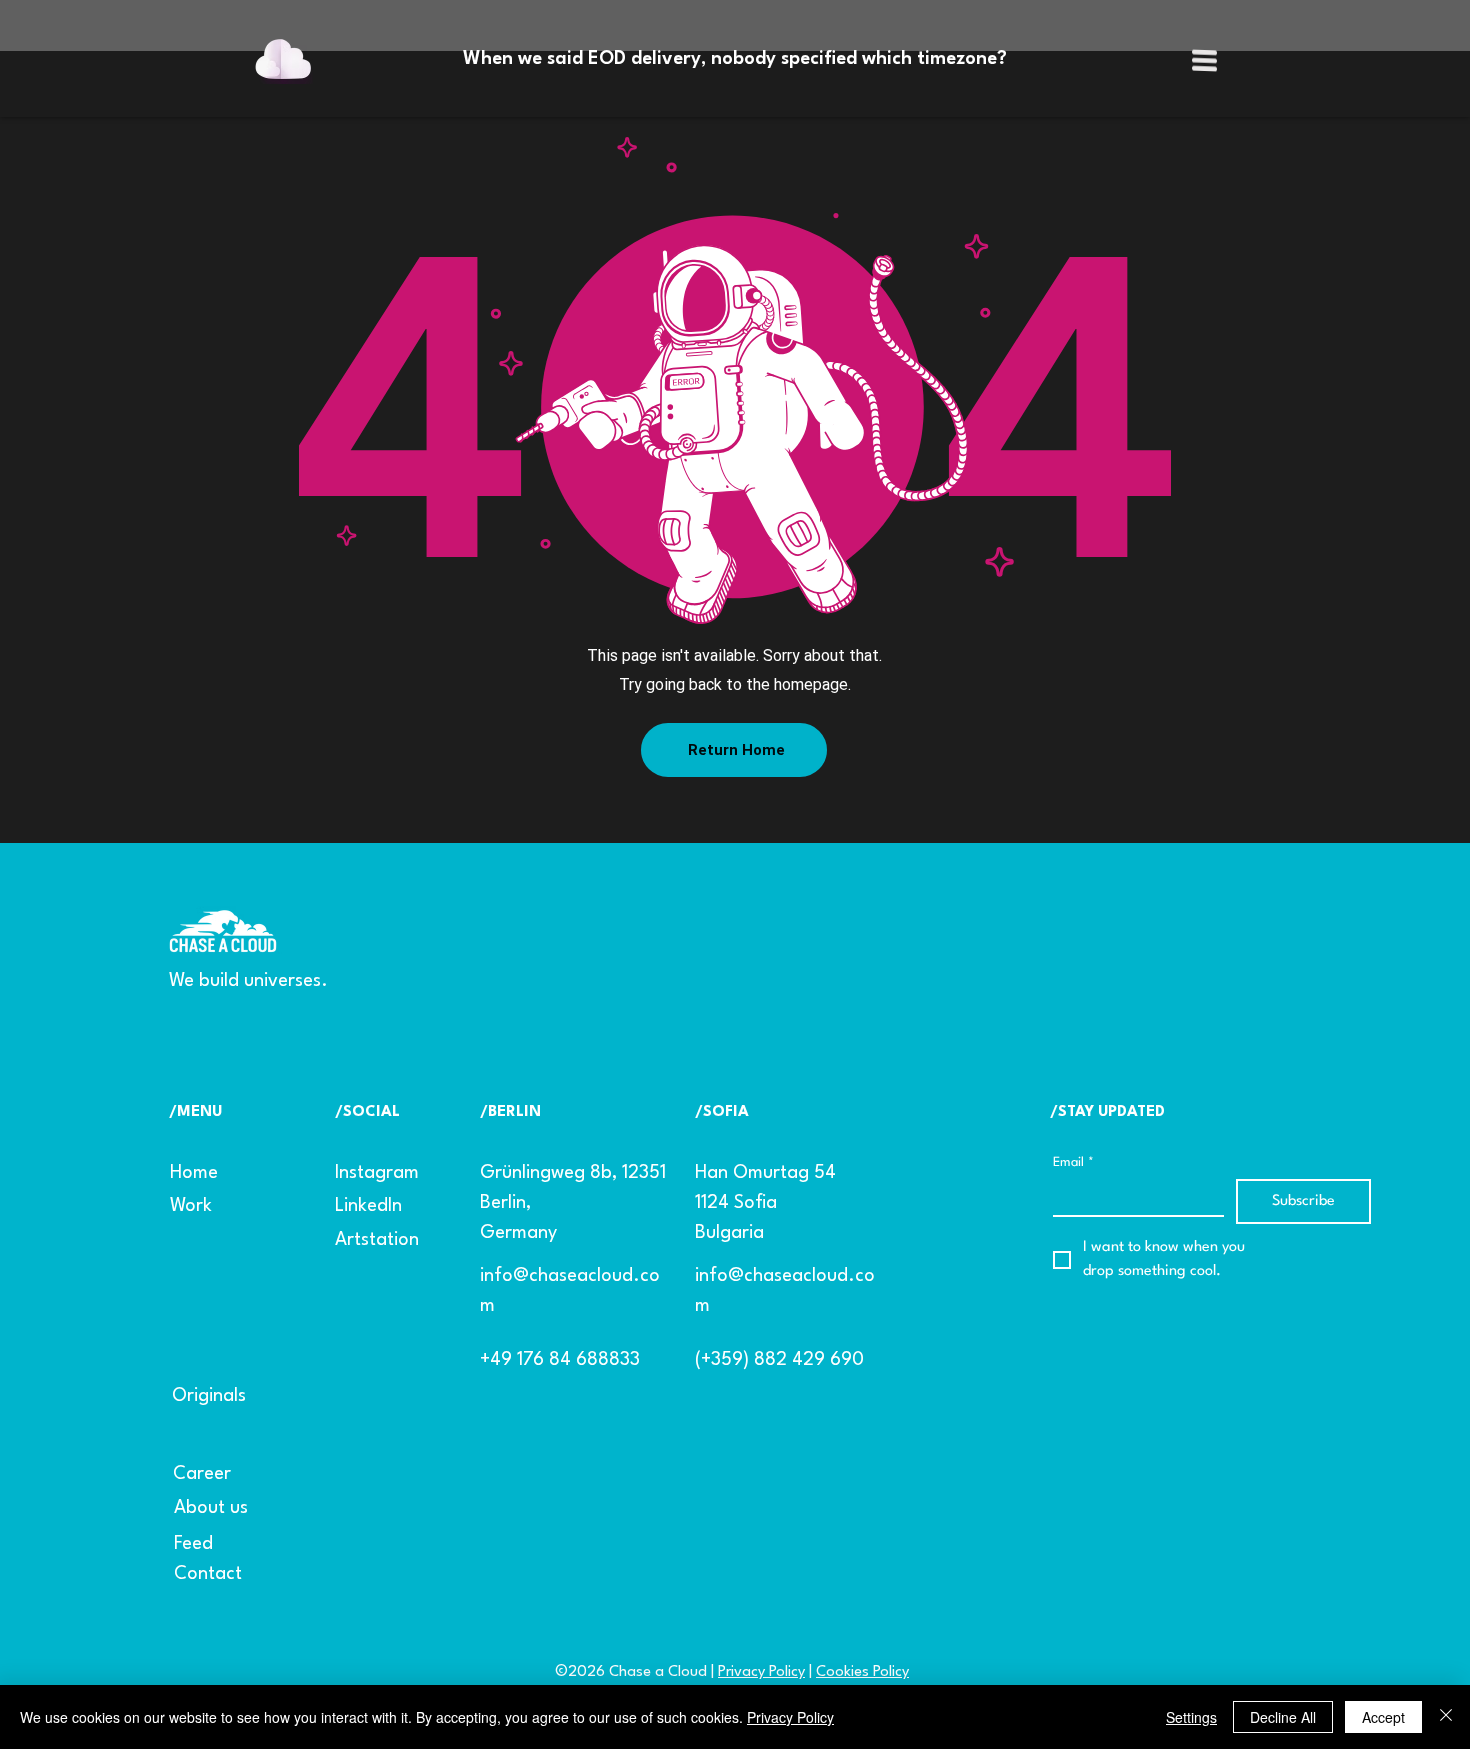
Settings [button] (1191, 1717)
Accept (1383, 1717)
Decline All (1283, 1717)
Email (1073, 1162)
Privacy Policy (761, 1672)
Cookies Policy (862, 1672)
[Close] (1446, 1717)
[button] (1204, 60)
